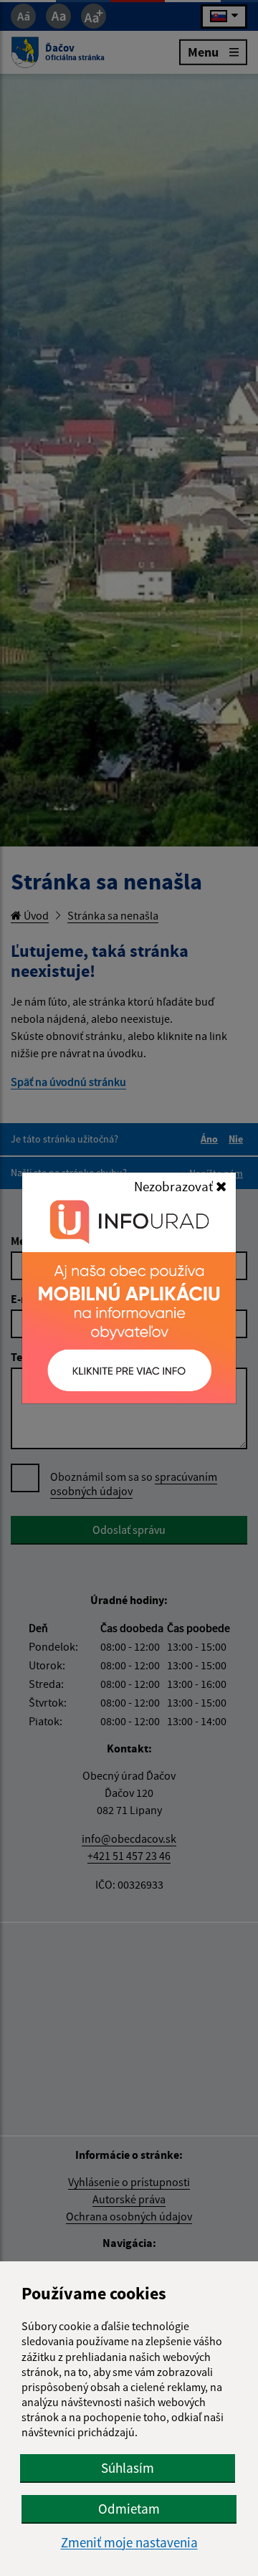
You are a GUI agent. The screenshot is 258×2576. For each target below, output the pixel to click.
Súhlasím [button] (128, 2468)
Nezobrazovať (175, 1186)
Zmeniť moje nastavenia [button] (129, 2543)
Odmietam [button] (129, 2509)
